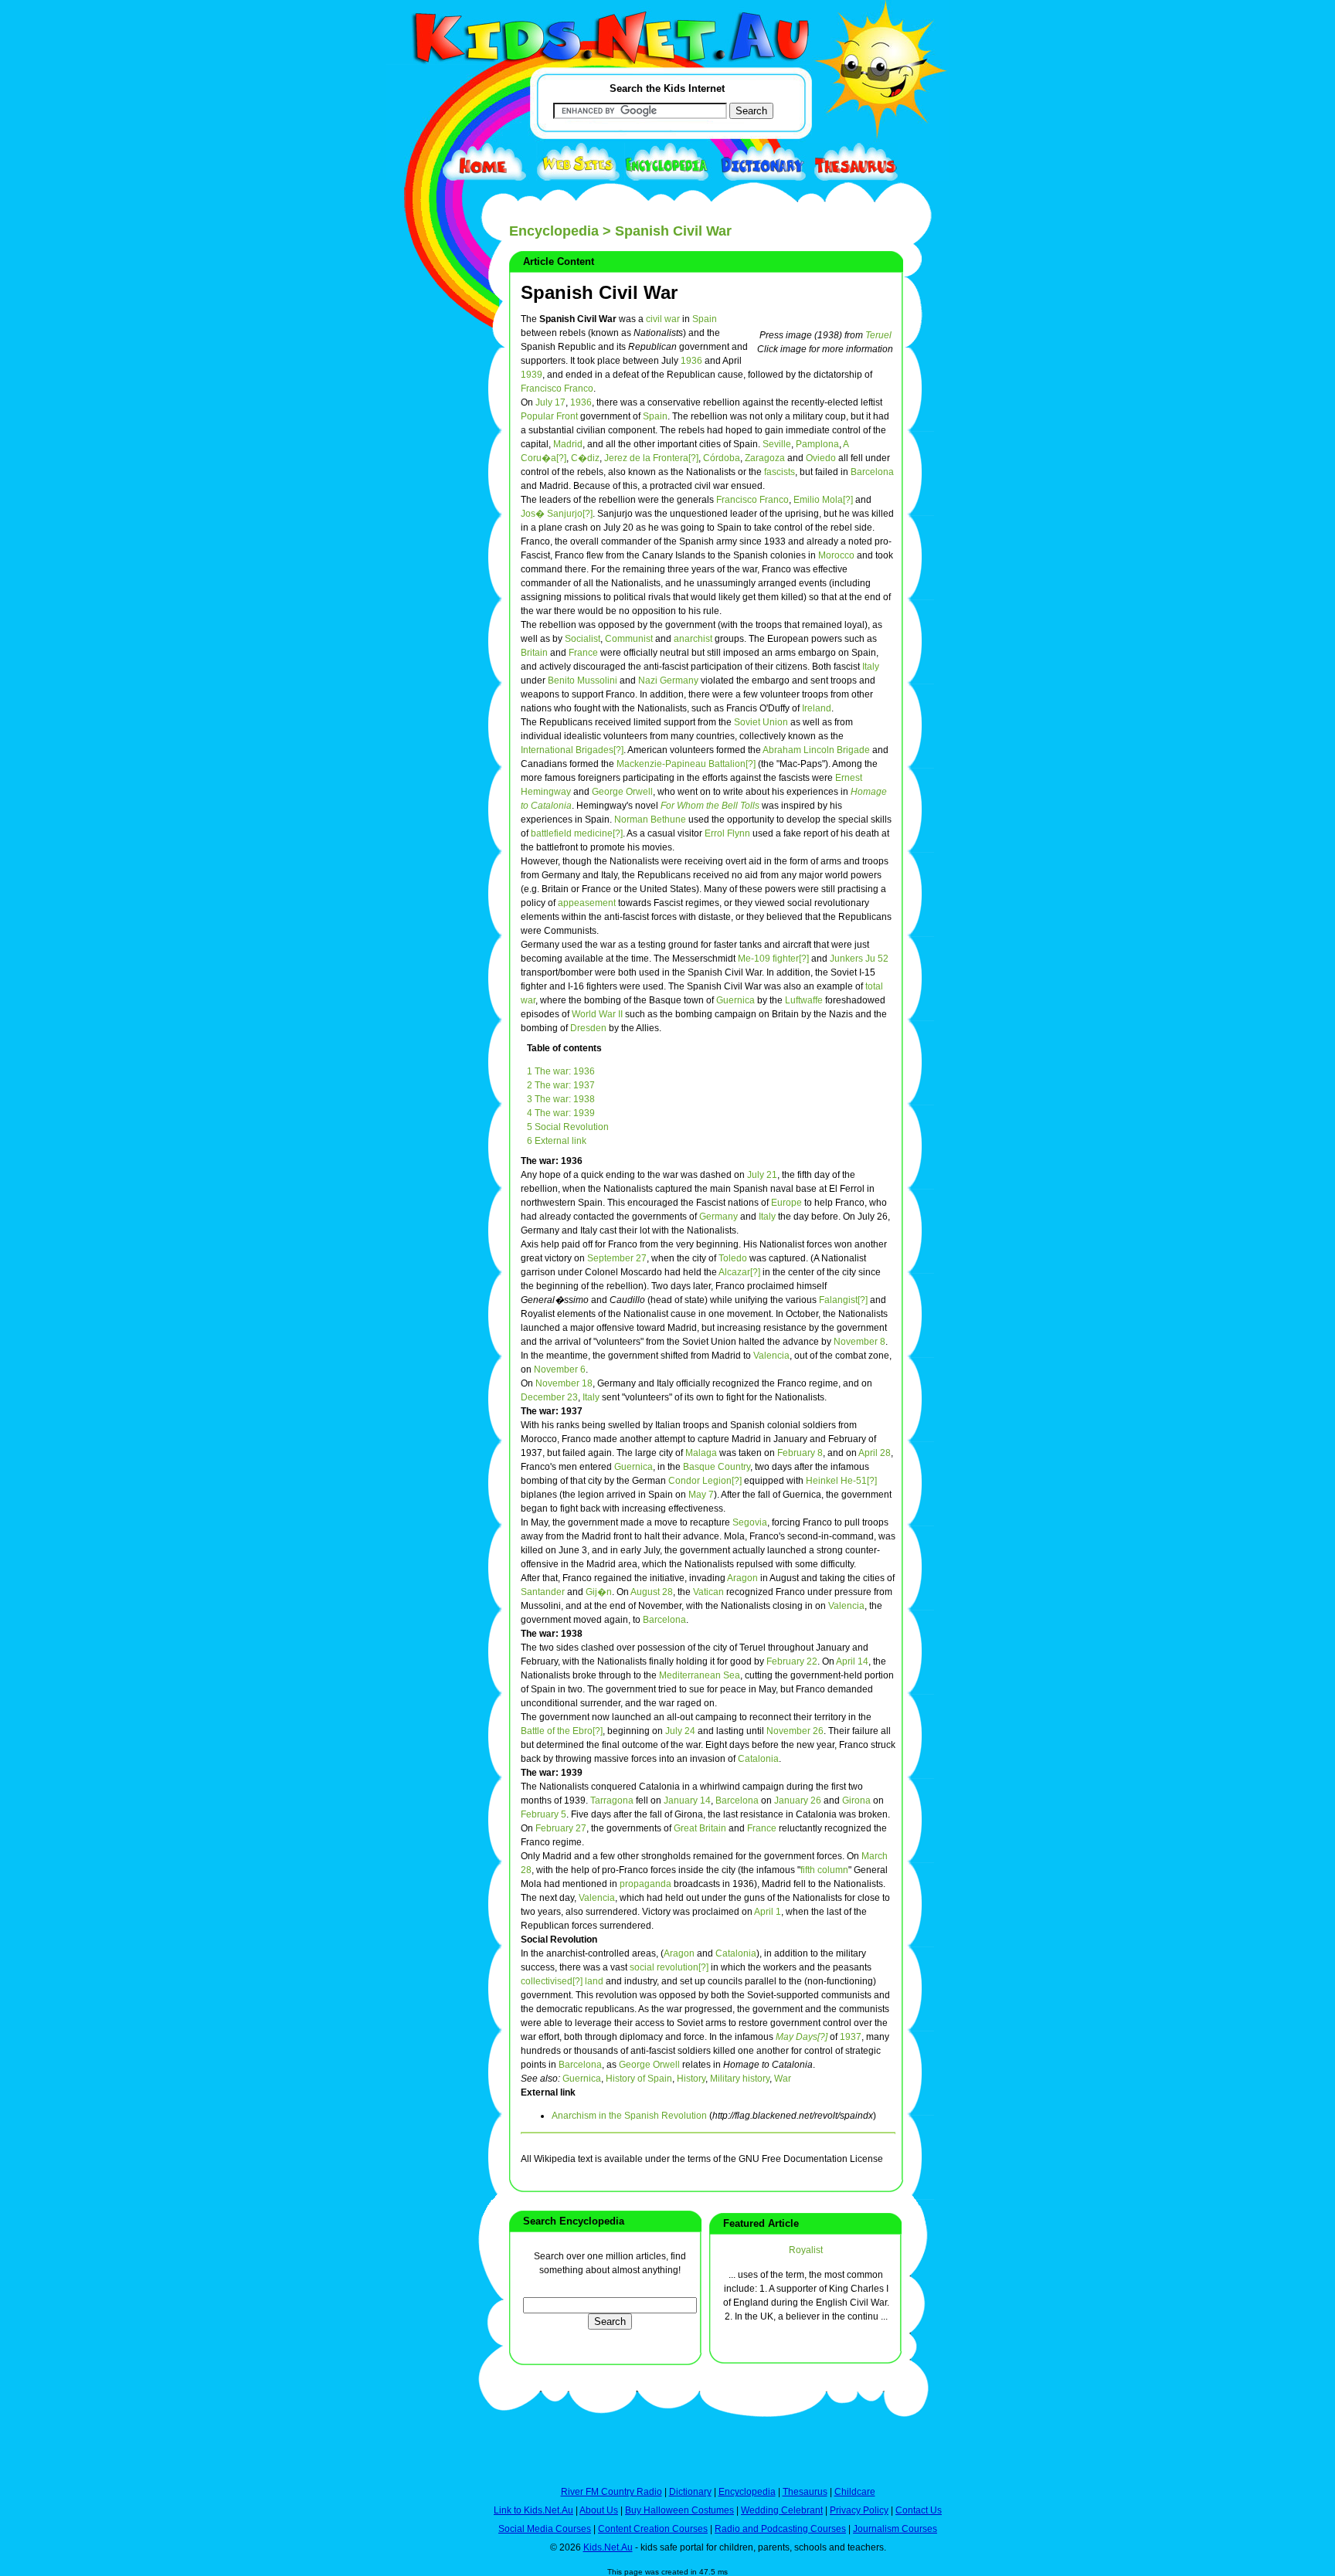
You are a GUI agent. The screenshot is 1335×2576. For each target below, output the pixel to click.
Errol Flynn (727, 833)
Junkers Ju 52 (859, 959)
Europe (786, 1203)
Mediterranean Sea (700, 1675)
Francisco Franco (557, 389)
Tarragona (612, 1800)
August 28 (652, 1592)
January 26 (798, 1800)
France (583, 653)
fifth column (824, 1870)
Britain (534, 653)
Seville (777, 444)
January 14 (687, 1800)
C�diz (585, 458)
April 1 (768, 1912)
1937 (851, 2037)
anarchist (693, 639)
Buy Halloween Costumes (679, 2510)
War (783, 2079)
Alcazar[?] (739, 1272)
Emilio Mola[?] (823, 500)
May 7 (701, 1495)
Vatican (708, 1592)
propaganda (645, 1884)
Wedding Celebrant (782, 2510)
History (691, 2079)
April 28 (875, 1453)
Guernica (735, 1000)
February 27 (561, 1828)
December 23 (549, 1397)
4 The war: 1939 (561, 1113)
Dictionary (690, 2492)
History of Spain (639, 2079)
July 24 (680, 1731)
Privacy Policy (859, 2510)
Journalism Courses (895, 2529)
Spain (705, 319)
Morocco (836, 555)
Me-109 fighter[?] (773, 959)
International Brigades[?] (572, 750)
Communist (629, 639)
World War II (597, 1014)
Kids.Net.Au (608, 2547)
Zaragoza (765, 458)
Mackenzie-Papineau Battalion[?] (686, 764)
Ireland (817, 708)
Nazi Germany (668, 680)
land (594, 1981)
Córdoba (722, 458)
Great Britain (700, 1828)
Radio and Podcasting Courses (780, 2529)
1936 (691, 361)
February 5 (544, 1814)
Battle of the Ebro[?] (562, 1731)
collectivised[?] (552, 1981)
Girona (856, 1800)
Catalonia (758, 1759)
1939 (532, 375)
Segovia (750, 1522)
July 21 (762, 1175)
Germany (718, 1217)
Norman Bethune (650, 820)
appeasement (587, 903)
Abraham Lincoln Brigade (816, 750)
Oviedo (821, 458)
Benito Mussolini (583, 680)
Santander (543, 1592)
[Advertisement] (424, 565)
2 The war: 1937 (561, 1085)
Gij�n (599, 1592)
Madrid (568, 444)
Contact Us (919, 2510)
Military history (740, 2079)
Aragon (742, 1578)
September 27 (617, 1258)
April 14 (852, 1661)
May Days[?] (802, 2037)
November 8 (859, 1342)
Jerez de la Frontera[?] (651, 458)
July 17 (550, 402)
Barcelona (872, 472)
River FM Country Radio (611, 2492)
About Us (599, 2510)
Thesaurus (805, 2492)
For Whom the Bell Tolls (710, 806)
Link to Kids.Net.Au (533, 2510)
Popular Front (549, 416)
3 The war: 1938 (561, 1099)
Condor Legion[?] (705, 1481)
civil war (663, 319)
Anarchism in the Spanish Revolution (629, 2116)
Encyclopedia (554, 231)
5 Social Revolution (568, 1127)
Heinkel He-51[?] (841, 1481)
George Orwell (622, 792)
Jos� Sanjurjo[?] (557, 514)
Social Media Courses (545, 2529)
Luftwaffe (804, 1000)
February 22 (792, 1661)
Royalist (806, 2250)
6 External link (557, 1141)
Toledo (733, 1258)
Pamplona (817, 444)
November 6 (560, 1369)
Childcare (855, 2492)
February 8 (800, 1453)
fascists (780, 472)
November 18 (564, 1383)
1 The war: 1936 (561, 1071)
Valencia (771, 1356)
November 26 (795, 1731)
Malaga (701, 1453)
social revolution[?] (669, 1967)
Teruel (878, 335)
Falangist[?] (843, 1300)
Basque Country (717, 1467)
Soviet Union (761, 722)
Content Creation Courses (653, 2529)
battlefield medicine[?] (577, 833)
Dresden (588, 1028)
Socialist (583, 639)
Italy (871, 667)
